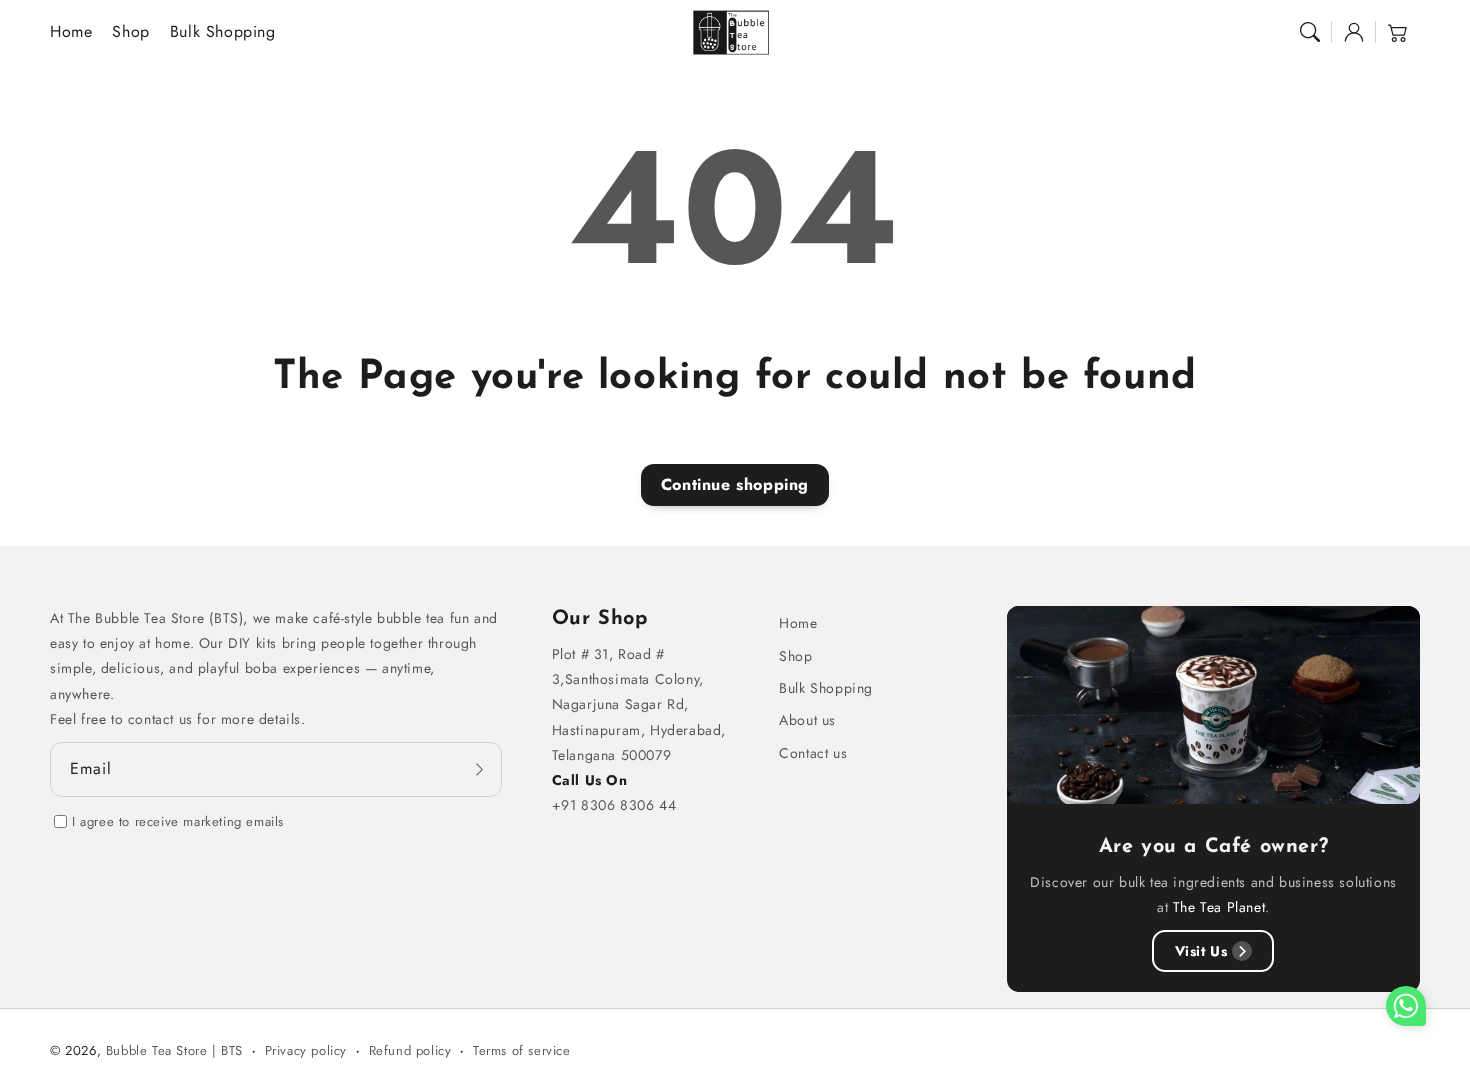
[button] (1310, 32)
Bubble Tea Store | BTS (174, 1050)
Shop (795, 656)
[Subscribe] (480, 769)
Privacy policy (306, 1050)
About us (807, 720)
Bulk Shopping (826, 688)
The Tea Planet (1219, 907)
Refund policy (410, 1050)
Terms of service (522, 1050)
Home (798, 623)
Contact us (813, 753)
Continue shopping (735, 484)
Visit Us (1201, 951)
